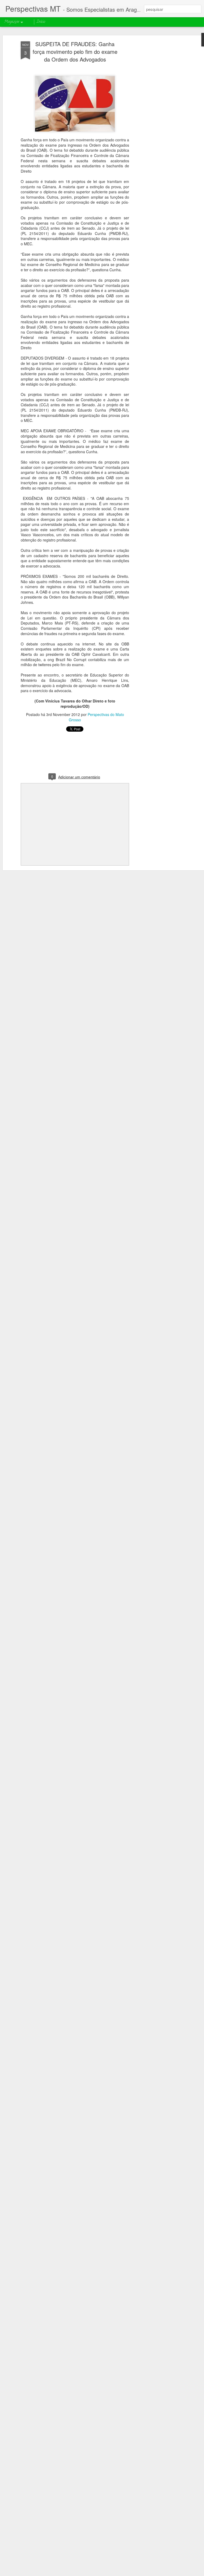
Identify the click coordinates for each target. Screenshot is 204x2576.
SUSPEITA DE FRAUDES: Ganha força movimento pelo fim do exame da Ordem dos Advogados (75, 52)
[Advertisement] (158, 125)
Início (41, 22)
